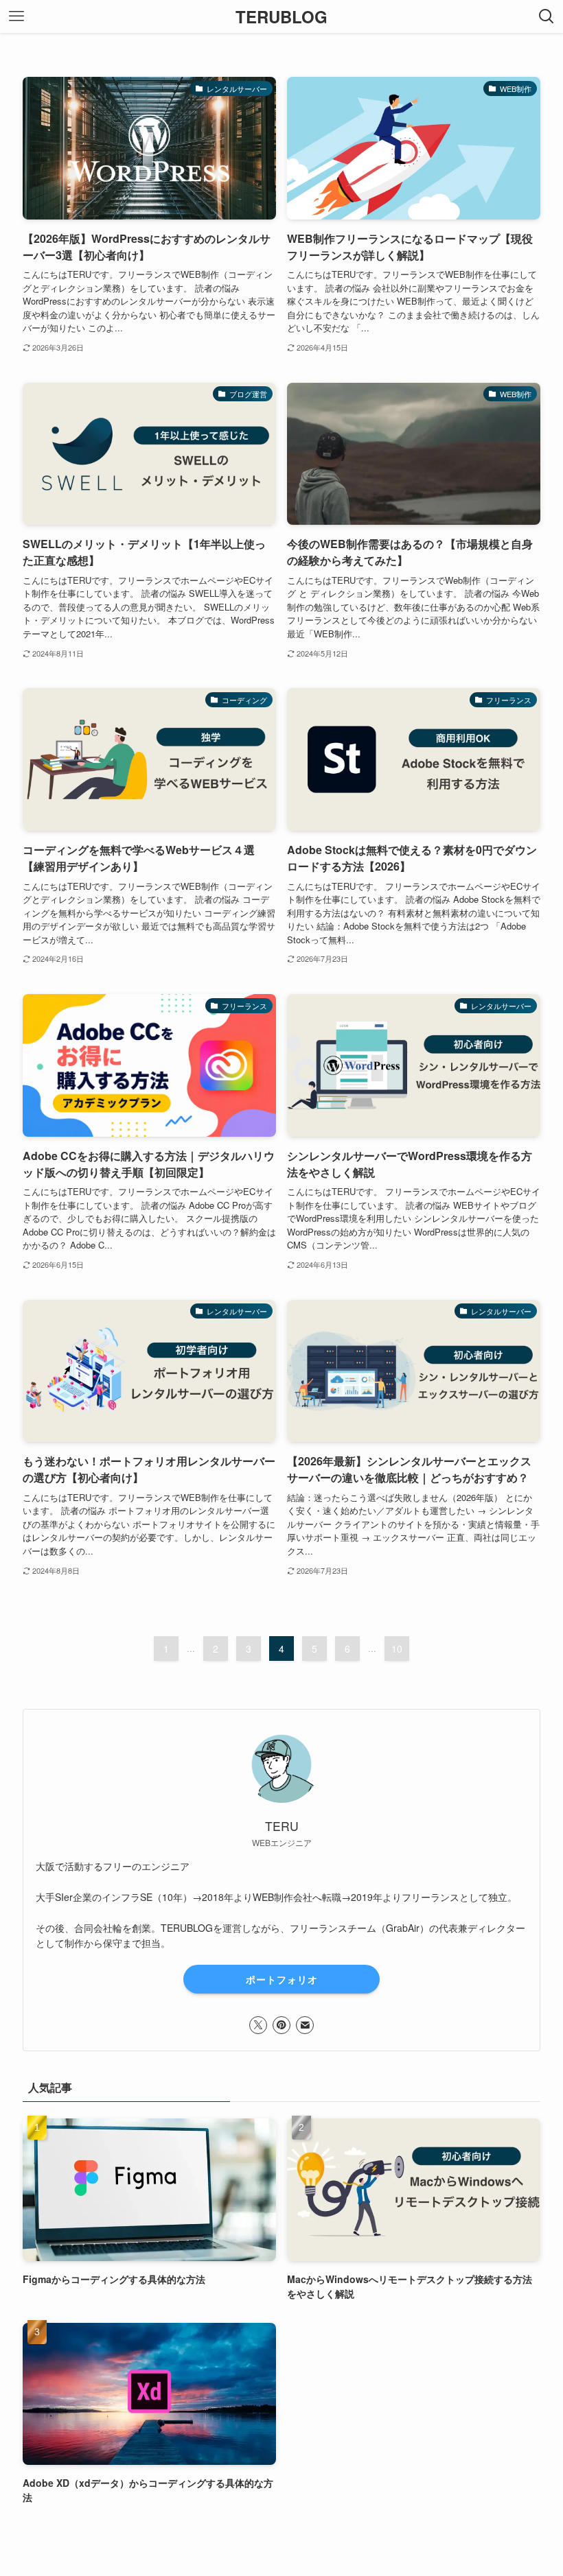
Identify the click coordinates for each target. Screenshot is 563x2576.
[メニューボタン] (16, 16)
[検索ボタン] (547, 16)
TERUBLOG (281, 16)
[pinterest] (281, 2025)
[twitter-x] (258, 2025)
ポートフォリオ (282, 1979)
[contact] (305, 2025)
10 (397, 1649)
